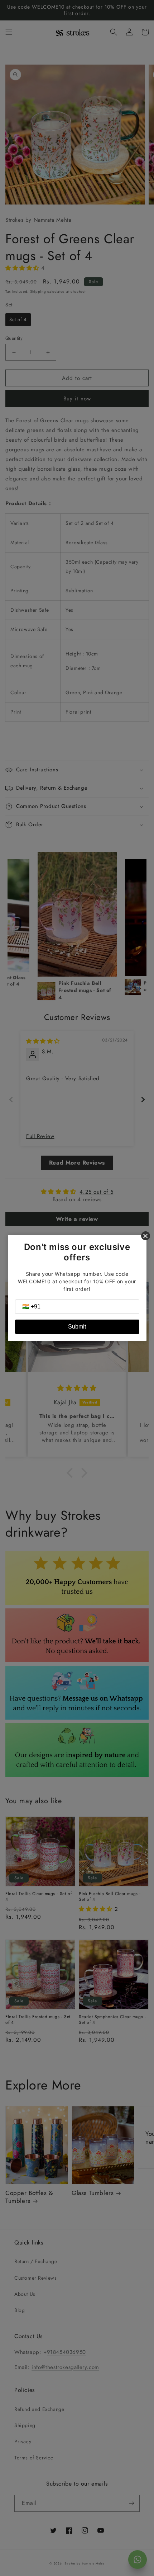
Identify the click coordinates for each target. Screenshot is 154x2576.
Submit (77, 1327)
